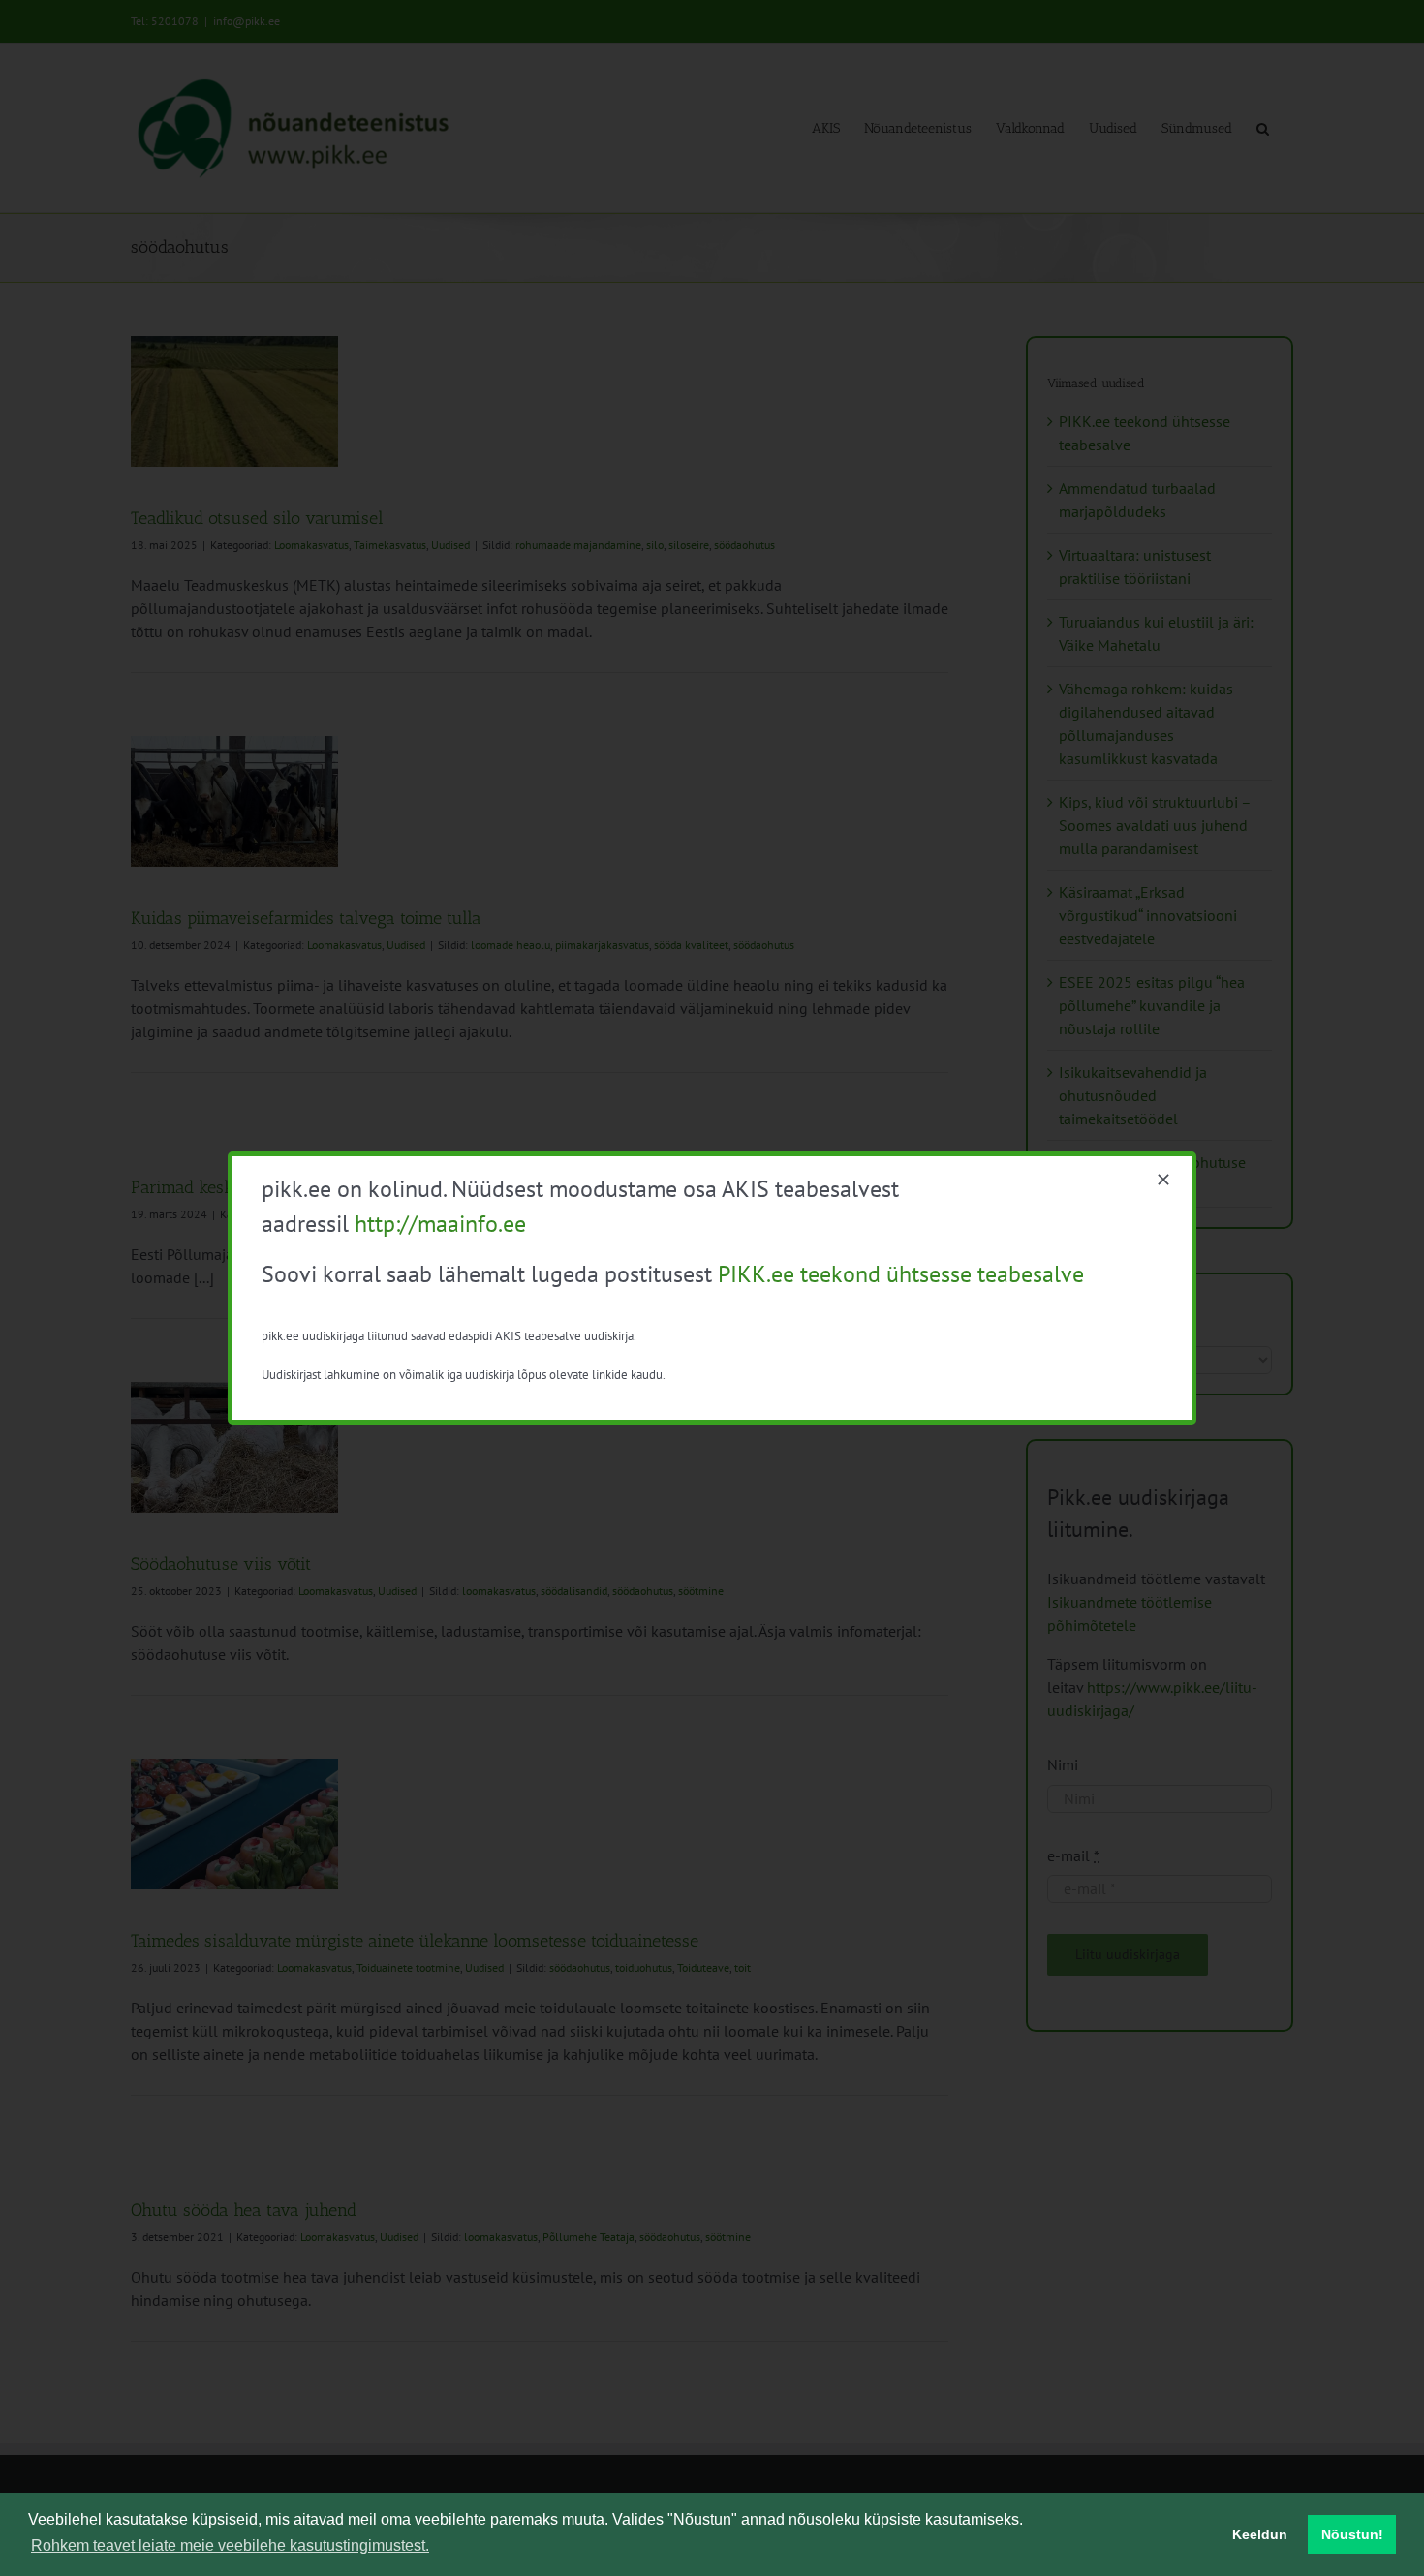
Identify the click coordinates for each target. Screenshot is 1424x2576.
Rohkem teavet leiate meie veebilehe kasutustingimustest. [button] (230, 2545)
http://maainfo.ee (440, 1224)
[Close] (1163, 1180)
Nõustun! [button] (1352, 2534)
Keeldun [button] (1260, 2534)
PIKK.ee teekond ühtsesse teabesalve (901, 1274)
